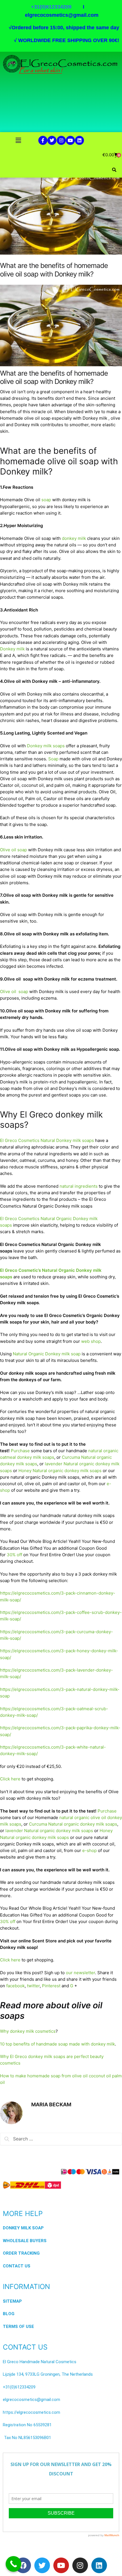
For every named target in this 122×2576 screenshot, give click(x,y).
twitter (33, 1986)
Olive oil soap (13, 850)
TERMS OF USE (18, 2327)
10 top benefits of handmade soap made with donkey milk (57, 2044)
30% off (14, 1555)
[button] (18, 140)
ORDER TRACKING (21, 2253)
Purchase (20, 1451)
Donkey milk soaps (46, 746)
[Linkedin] (79, 140)
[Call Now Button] (13, 2564)
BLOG (9, 2314)
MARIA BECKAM (51, 2104)
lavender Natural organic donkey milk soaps (49, 1831)
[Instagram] (61, 140)
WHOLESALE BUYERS (25, 2241)
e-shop (90, 1850)
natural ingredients (79, 1186)
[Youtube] (70, 140)
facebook (15, 1986)
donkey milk (74, 538)
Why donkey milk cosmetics (28, 2031)
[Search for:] (61, 2139)
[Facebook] (23, 2565)
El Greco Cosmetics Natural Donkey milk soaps (47, 1140)
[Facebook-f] (43, 140)
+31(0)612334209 (19, 2387)
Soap (53, 759)
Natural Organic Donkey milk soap (47, 1354)
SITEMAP (12, 2301)
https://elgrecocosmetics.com (31, 2412)
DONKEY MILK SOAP (23, 2228)
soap (46, 500)
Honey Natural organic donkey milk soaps (60, 1471)
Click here (10, 1779)
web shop (91, 1341)
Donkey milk (12, 649)
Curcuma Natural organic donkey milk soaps (73, 1824)
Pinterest (51, 1986)
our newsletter (80, 1973)
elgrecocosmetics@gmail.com (62, 15)
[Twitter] (52, 140)
